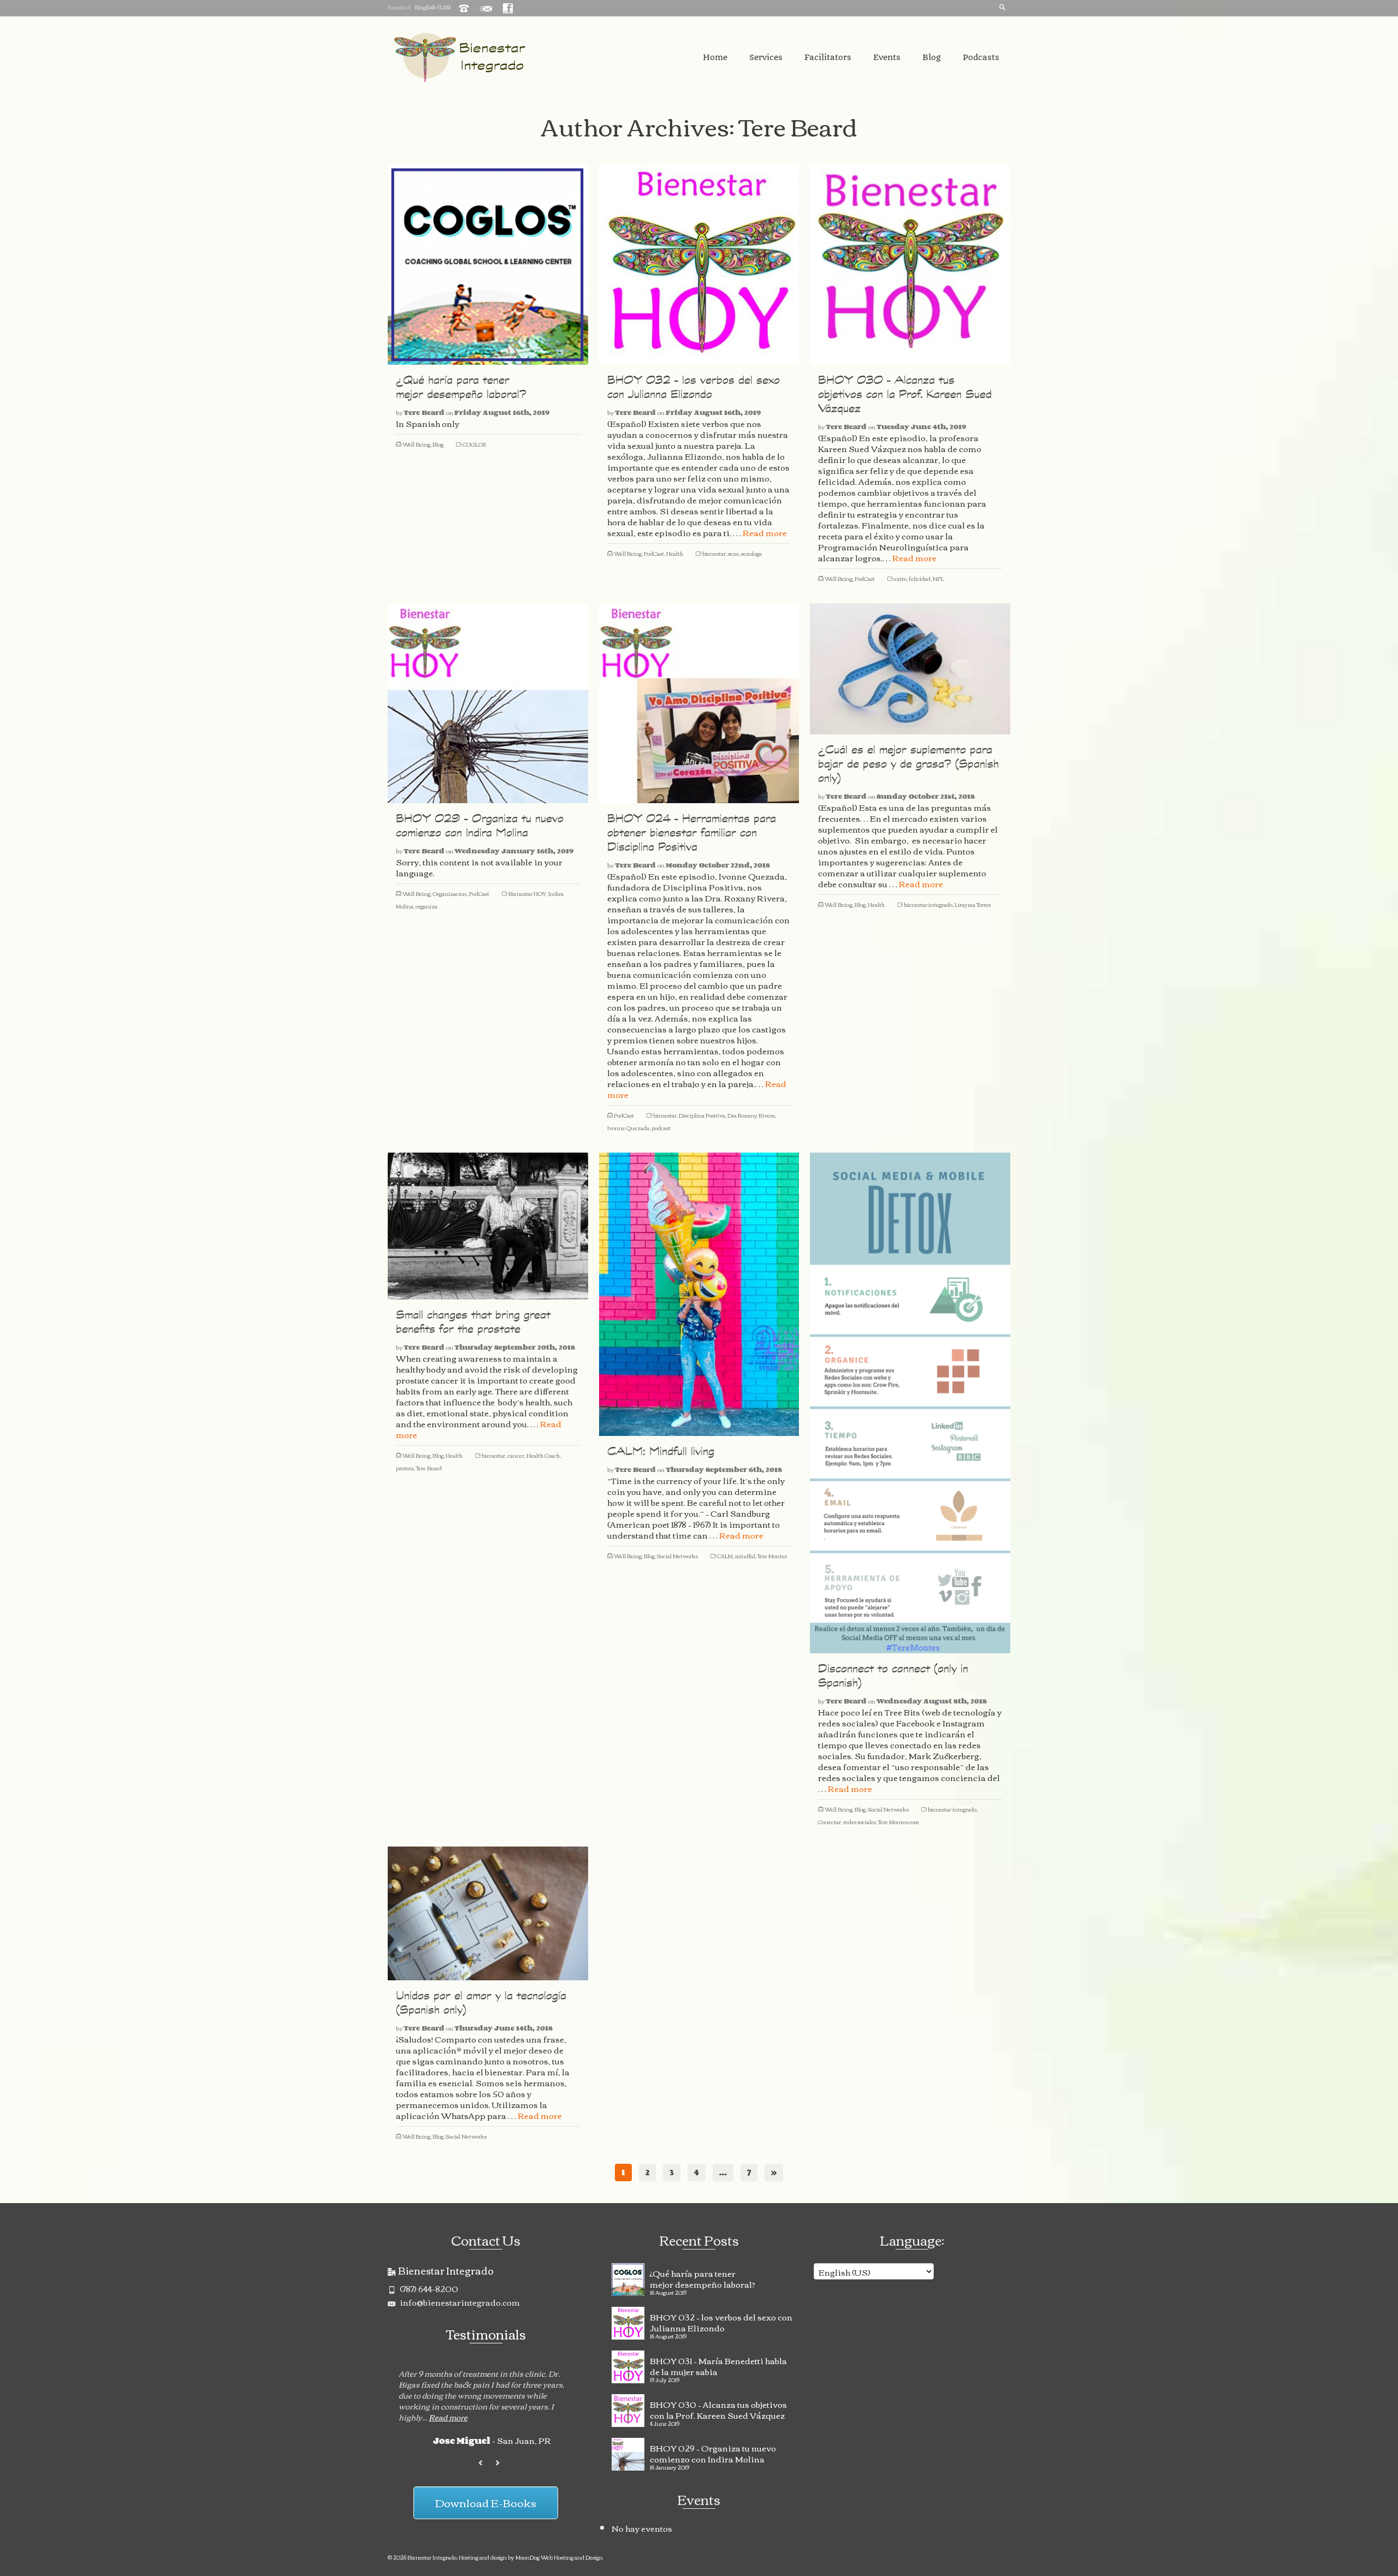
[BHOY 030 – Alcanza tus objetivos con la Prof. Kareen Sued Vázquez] (910, 265)
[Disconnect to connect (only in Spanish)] (910, 1403)
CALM (725, 1556)
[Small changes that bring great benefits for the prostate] (488, 1226)
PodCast (654, 553)
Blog (438, 444)
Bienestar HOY (527, 894)
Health (675, 553)
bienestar (714, 553)
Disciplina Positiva (702, 1115)
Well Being (416, 444)
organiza (426, 906)
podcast (661, 1128)
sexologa (751, 553)
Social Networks (677, 1556)
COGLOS (474, 444)
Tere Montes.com (899, 1822)
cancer (516, 1455)
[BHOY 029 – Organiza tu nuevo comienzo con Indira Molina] (488, 704)
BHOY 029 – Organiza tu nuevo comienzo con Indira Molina (713, 2452)
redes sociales (860, 1822)
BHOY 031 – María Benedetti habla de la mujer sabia (718, 2365)
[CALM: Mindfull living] (699, 1294)
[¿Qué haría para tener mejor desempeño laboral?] (488, 265)
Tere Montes (772, 1556)
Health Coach (543, 1455)
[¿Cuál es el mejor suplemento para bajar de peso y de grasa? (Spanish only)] (910, 669)
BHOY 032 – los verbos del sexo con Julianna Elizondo (721, 2321)
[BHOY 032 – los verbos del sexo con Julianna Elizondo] (699, 265)
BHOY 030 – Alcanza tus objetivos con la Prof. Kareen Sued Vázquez (718, 2408)
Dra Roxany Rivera (751, 1115)
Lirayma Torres (973, 904)
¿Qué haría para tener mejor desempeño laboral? (703, 2277)
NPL (938, 578)
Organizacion (450, 894)
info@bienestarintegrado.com (459, 2302)
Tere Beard (424, 412)
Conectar (830, 1822)
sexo (733, 553)
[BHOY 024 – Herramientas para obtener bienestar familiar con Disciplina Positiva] (699, 704)
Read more (765, 532)
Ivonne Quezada (628, 1128)
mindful (745, 1556)
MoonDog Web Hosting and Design (559, 2557)
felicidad (920, 578)
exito (900, 578)
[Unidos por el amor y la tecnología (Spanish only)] (488, 1913)
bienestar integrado (928, 904)
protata (405, 1468)
